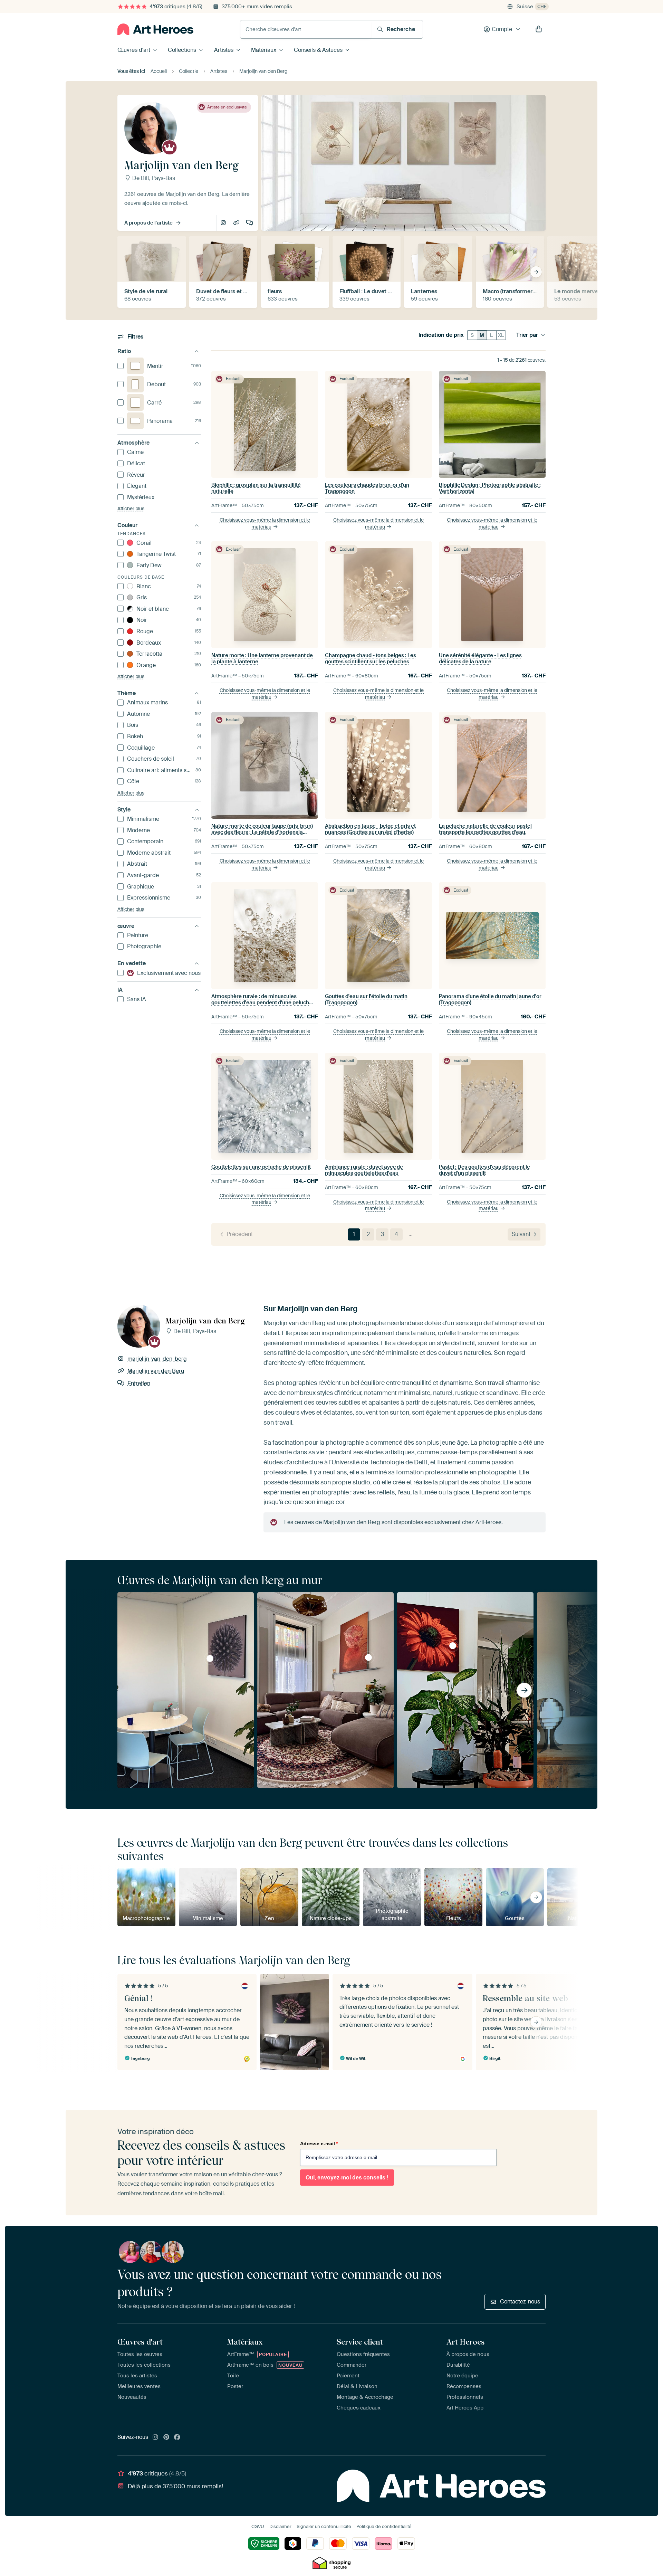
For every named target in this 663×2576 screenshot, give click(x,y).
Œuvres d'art (134, 50)
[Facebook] (177, 2437)
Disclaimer (280, 2526)
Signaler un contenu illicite (324, 2526)
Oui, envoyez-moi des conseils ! (347, 2178)
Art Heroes (465, 2342)
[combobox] (306, 29)
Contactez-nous (520, 2302)
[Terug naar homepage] (155, 29)
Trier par (527, 335)
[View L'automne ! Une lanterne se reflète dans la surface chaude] (368, 1657)
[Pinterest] (166, 2437)
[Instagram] (155, 2437)
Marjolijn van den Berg (237, 223)
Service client (360, 2342)
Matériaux (264, 50)
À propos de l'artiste (148, 223)
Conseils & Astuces (318, 50)
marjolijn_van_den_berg (224, 223)
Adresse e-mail (319, 2144)
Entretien (250, 223)
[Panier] (539, 29)
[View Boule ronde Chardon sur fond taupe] (210, 1658)
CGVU (258, 2526)
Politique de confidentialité (384, 2526)
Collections (182, 50)
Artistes (224, 50)
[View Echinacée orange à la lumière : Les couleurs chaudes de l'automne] (453, 1646)
